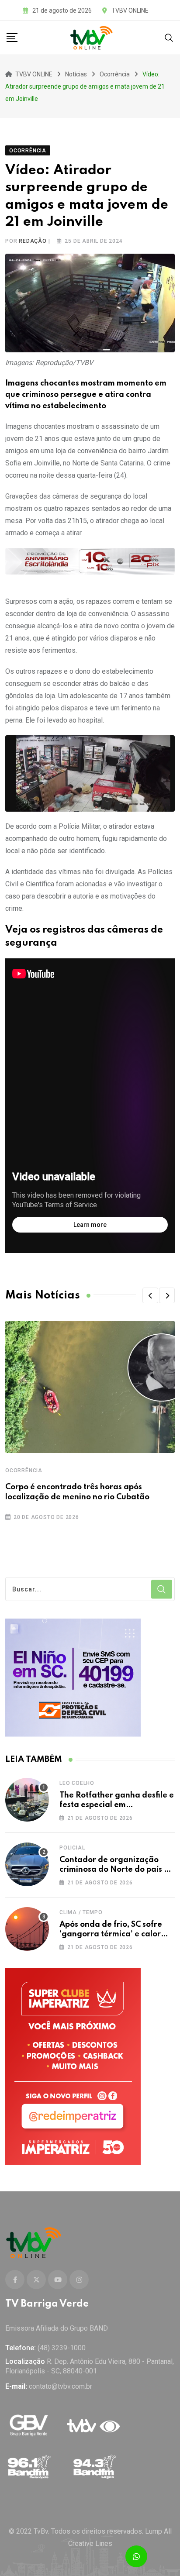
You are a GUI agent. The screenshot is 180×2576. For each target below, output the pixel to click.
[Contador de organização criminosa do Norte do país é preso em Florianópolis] (27, 1864)
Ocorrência (24, 1471)
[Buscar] (169, 37)
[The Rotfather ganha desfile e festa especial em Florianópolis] (27, 1800)
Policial (72, 1848)
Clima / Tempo (81, 1912)
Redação (33, 241)
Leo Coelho (77, 1783)
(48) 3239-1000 (62, 2348)
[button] (150, 1295)
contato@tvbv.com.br (61, 2386)
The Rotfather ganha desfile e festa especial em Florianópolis (117, 1805)
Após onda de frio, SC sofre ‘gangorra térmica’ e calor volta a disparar (111, 1934)
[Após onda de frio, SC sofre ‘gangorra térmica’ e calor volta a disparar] (27, 1929)
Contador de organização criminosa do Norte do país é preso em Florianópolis (114, 1870)
